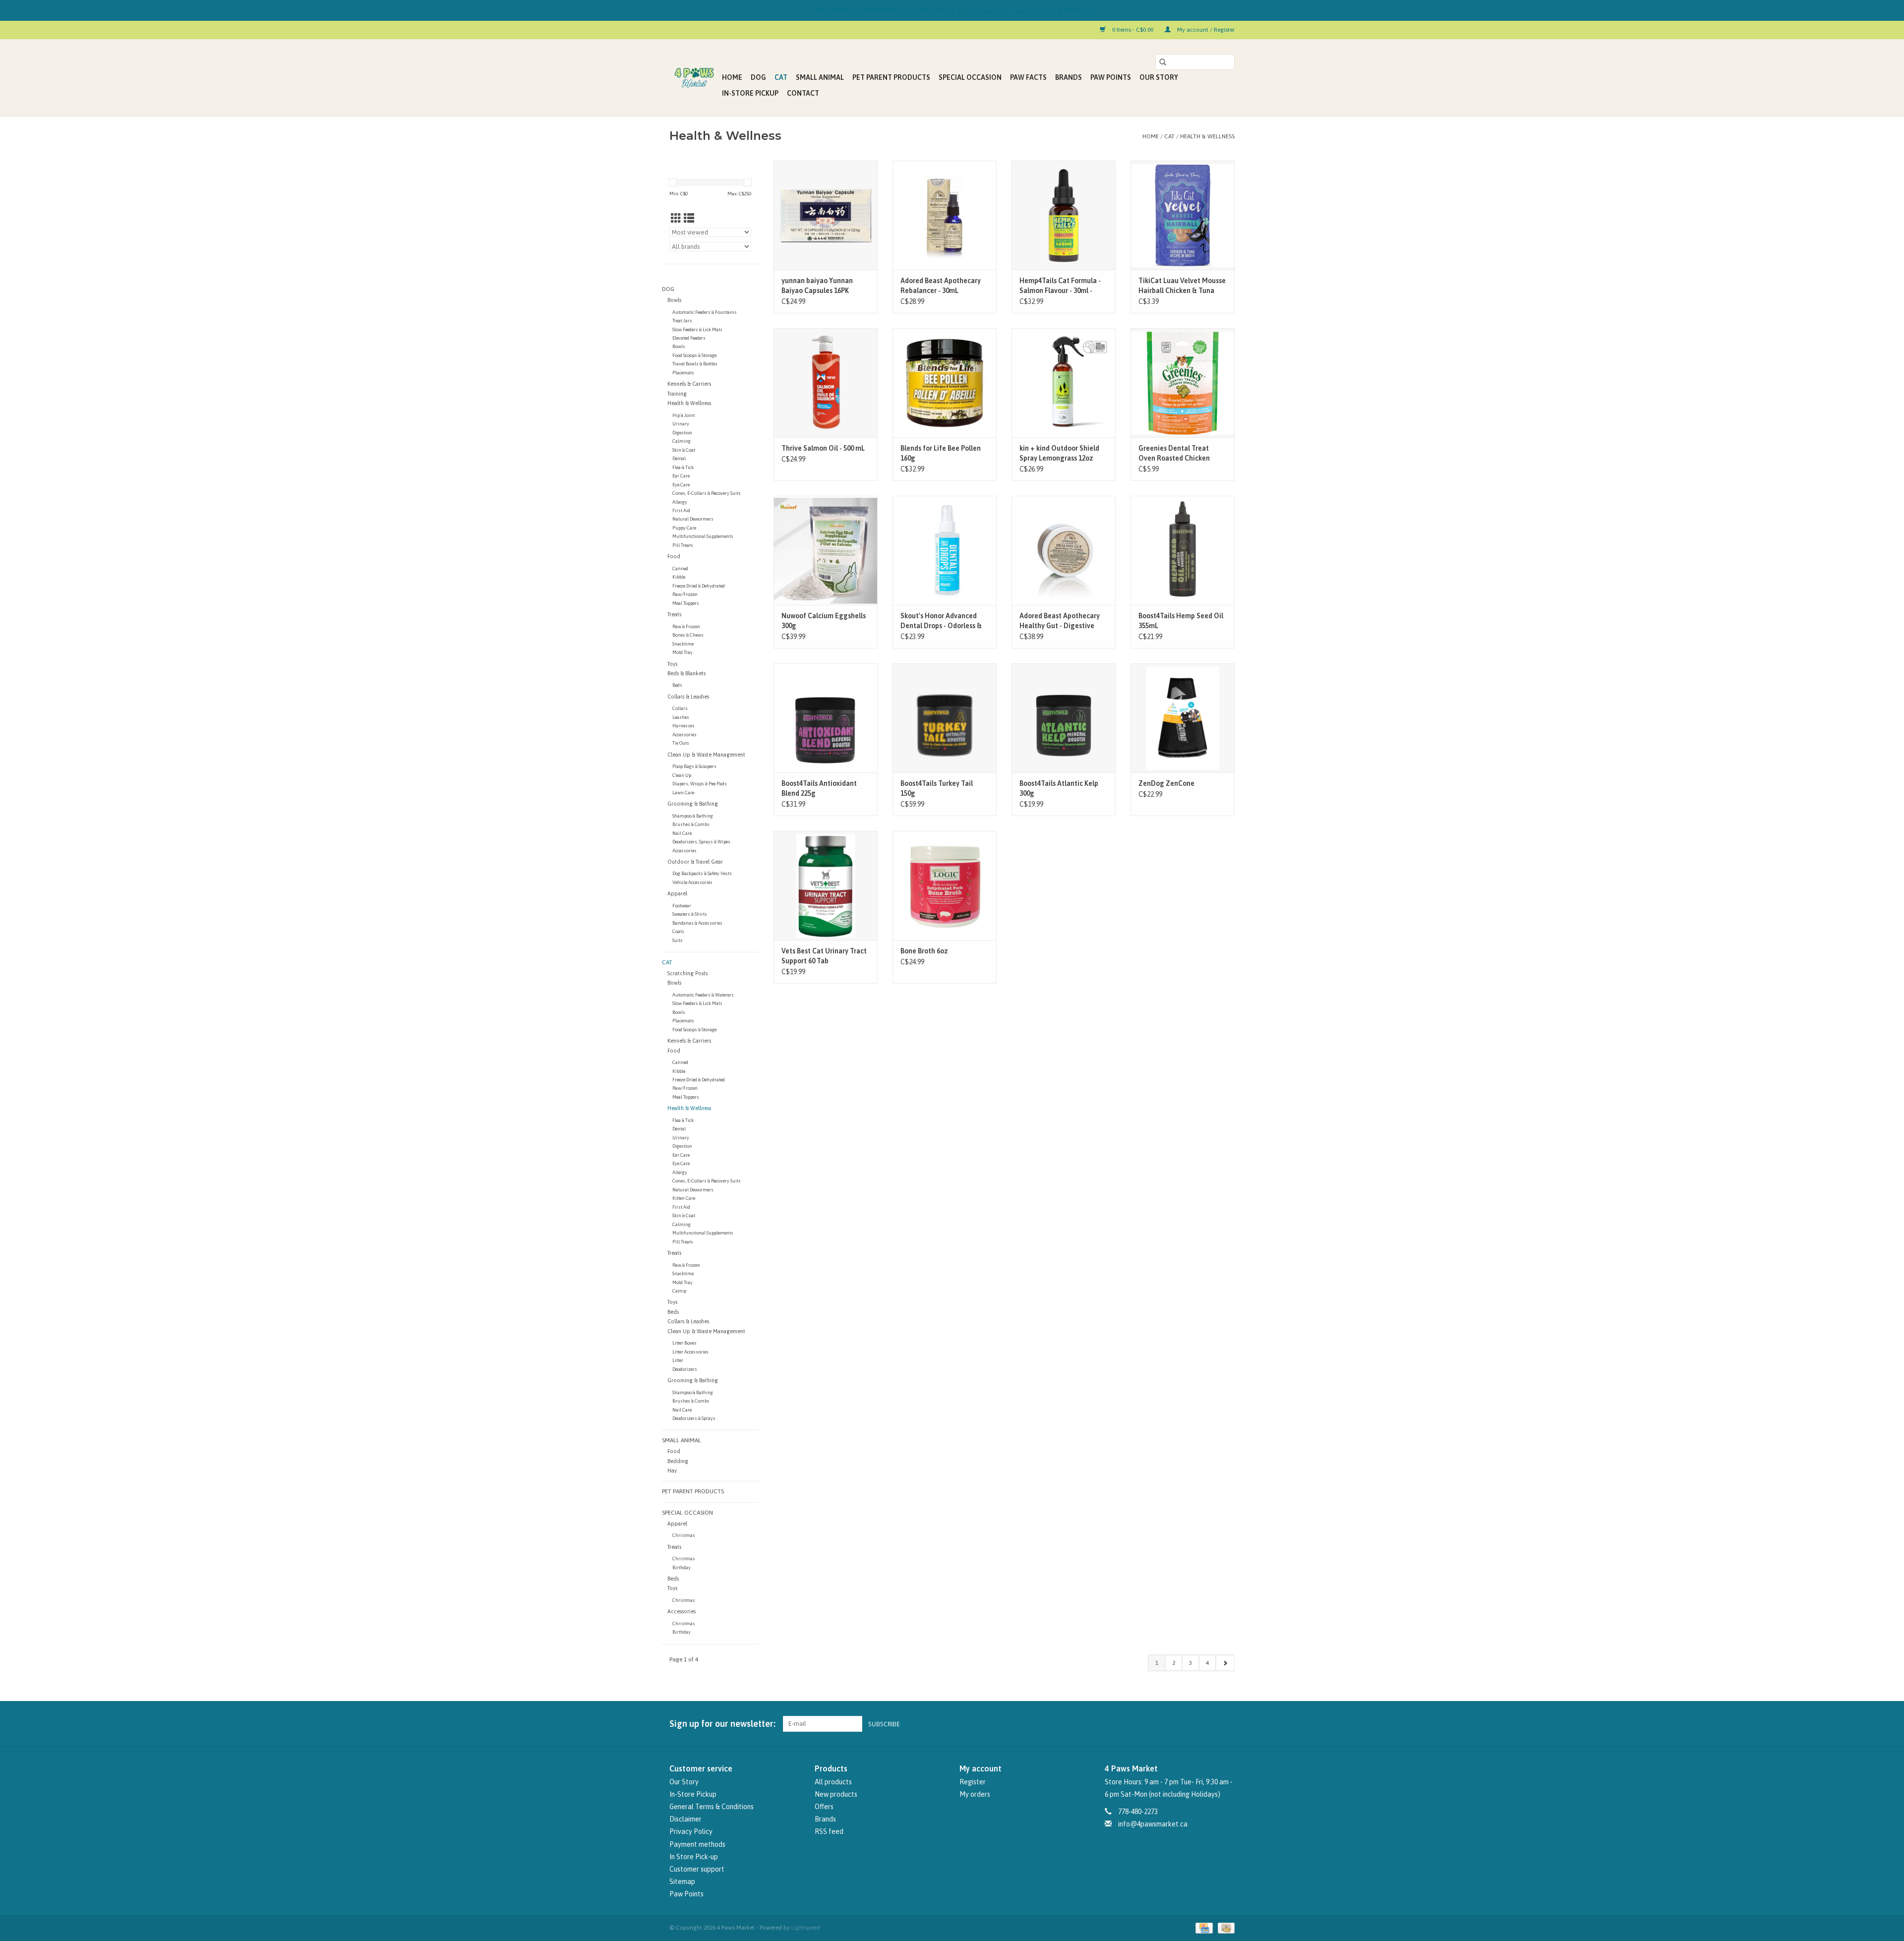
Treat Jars (682, 321)
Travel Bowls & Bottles (695, 364)
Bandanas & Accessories (697, 923)
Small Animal (820, 77)
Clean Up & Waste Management (706, 755)
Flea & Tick (683, 467)
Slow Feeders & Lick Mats (697, 329)
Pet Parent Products (891, 77)
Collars (680, 708)
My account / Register (1205, 30)
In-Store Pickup (750, 93)
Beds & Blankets (686, 673)
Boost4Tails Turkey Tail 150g (937, 788)
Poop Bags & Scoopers (694, 766)
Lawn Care (683, 793)
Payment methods (697, 1844)
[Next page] (1225, 1663)
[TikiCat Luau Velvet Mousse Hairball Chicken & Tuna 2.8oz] (1183, 215)
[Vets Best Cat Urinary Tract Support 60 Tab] (826, 885)
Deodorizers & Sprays (694, 1418)
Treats (674, 614)
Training (677, 394)
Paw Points (1111, 77)
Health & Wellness (1207, 136)
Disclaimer (685, 1819)
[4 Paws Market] (694, 78)
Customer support (697, 1869)
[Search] (1163, 62)
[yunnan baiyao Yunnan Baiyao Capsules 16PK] (826, 215)
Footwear (682, 906)
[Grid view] (676, 218)
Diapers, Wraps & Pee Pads (700, 784)
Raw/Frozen (685, 594)
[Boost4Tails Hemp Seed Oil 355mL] (1183, 550)
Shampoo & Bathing (693, 816)
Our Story (1159, 77)
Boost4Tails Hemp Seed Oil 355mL (1181, 621)
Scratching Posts (687, 973)
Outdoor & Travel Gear (695, 862)
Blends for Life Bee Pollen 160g (941, 453)
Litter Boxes (684, 1343)
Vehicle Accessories (692, 882)
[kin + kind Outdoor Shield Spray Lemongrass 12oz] (1064, 383)
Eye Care (681, 485)
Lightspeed (806, 1928)
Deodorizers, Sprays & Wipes (701, 842)
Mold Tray (683, 652)
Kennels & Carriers (689, 384)
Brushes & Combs (691, 824)
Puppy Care (684, 528)
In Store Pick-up (694, 1857)
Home (732, 77)
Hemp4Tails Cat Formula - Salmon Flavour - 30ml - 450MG (1060, 286)
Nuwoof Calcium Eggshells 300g (824, 621)
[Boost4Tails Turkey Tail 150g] (945, 718)
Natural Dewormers (693, 519)
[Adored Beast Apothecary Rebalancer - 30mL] (945, 215)
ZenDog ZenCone (1166, 783)
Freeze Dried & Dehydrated (699, 586)
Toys (672, 664)
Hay (672, 1470)
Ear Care (681, 476)
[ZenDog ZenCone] (1183, 718)
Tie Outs (681, 743)
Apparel (677, 893)
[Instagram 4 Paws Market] (1227, 1724)
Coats (678, 931)
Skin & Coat (684, 450)
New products (836, 1794)
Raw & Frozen (686, 626)
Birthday (682, 1567)
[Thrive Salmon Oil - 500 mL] (826, 383)
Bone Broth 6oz (924, 951)
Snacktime (683, 644)
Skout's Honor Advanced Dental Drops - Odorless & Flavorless (941, 621)
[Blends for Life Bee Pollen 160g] (945, 383)
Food (674, 556)
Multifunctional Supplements (703, 536)
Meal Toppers (686, 603)
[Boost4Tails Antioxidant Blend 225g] (826, 718)
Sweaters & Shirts (690, 914)
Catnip (679, 1291)
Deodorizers (685, 1369)
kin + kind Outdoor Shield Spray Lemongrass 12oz (1059, 453)
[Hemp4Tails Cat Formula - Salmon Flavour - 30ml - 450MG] (1064, 215)
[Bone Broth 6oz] (945, 885)
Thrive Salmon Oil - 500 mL (823, 448)
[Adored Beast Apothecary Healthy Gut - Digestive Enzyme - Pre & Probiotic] (1064, 550)
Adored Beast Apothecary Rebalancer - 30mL (941, 286)
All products (833, 1782)
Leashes (681, 717)
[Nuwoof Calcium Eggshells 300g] (826, 550)
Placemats (683, 373)
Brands (1069, 77)
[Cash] (1224, 1928)
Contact (803, 93)
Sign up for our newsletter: (722, 1724)
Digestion (682, 433)
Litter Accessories (690, 1352)
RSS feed (829, 1831)
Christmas (684, 1535)
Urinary (681, 424)
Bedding (678, 1461)
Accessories (684, 735)
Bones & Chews (688, 635)
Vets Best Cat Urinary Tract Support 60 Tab (824, 956)
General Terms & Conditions (712, 1807)
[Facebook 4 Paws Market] (1209, 1724)
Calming (682, 441)
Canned (680, 568)
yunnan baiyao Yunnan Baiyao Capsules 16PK (817, 286)
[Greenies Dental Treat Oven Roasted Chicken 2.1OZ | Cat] (1183, 383)
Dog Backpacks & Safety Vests (702, 873)
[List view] (689, 218)
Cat (781, 77)
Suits (678, 940)
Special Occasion (970, 77)
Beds (677, 685)
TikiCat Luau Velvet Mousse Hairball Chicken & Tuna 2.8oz (1182, 286)
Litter (678, 1360)
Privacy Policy (691, 1831)
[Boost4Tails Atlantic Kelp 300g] (1064, 718)
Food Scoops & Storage (694, 355)
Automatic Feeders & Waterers (703, 995)
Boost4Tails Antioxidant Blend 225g (819, 788)
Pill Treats (683, 545)
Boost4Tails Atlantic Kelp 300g (1059, 788)
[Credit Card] (1203, 1928)
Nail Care (682, 833)
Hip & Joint (684, 415)
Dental (679, 458)
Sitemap (682, 1882)
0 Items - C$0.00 (1133, 30)
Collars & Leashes (688, 697)
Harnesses (684, 726)
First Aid (681, 510)
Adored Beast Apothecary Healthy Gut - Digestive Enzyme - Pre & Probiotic (1060, 621)
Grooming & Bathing (693, 804)
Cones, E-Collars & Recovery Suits (707, 493)
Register (973, 1782)
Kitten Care (684, 1198)
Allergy (680, 502)
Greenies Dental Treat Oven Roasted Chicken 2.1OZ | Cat (1174, 454)
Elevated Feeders (689, 338)
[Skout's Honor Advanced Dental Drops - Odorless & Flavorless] (945, 550)
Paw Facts (1028, 77)
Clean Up (682, 775)
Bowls (674, 300)
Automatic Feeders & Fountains (705, 312)
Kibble (679, 577)
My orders (975, 1794)
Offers (824, 1807)
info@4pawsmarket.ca (1153, 1824)
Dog (758, 77)
